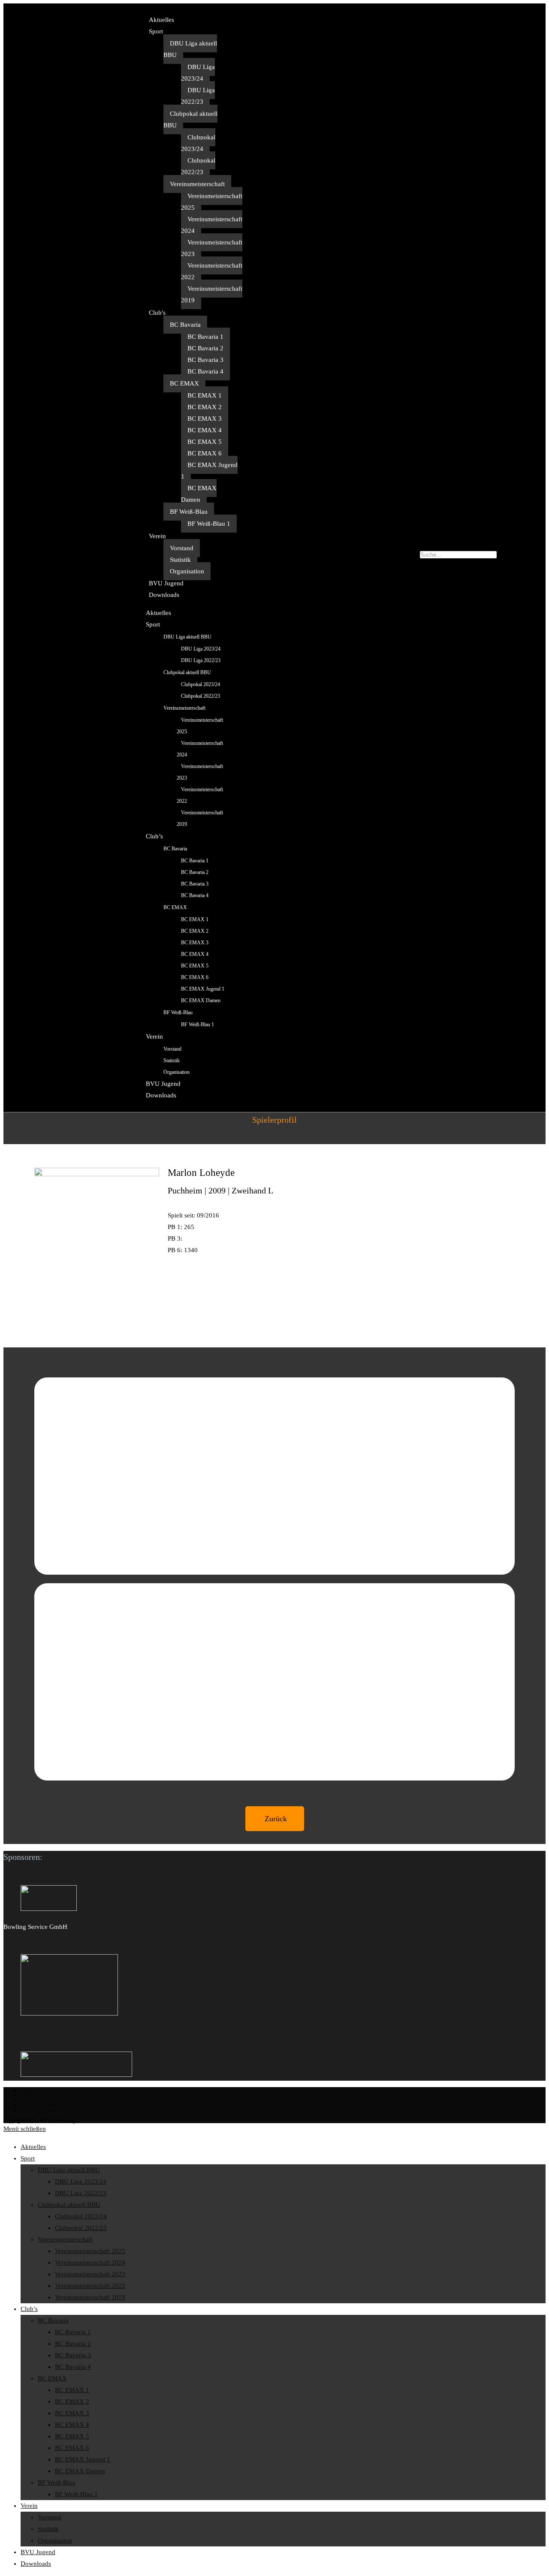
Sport (156, 31)
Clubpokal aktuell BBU (190, 119)
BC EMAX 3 (205, 419)
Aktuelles (161, 20)
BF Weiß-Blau (189, 512)
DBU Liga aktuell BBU (190, 49)
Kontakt (29, 2095)
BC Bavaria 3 (205, 360)
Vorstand (182, 548)
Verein (157, 536)
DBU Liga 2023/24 (198, 73)
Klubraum (31, 2100)
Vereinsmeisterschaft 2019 (212, 294)
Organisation (187, 571)
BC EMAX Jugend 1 (209, 471)
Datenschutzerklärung (43, 2105)
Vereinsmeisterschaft (197, 184)
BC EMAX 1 (205, 395)
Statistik (180, 560)
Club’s (154, 836)
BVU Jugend (166, 583)
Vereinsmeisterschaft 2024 (212, 225)
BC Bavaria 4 (205, 371)
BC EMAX (184, 383)
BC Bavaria (185, 325)
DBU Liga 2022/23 (198, 96)
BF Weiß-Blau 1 (209, 524)
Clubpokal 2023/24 (198, 143)
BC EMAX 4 (205, 430)
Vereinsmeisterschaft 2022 (212, 271)
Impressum (32, 2090)
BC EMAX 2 (205, 407)
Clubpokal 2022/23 (198, 166)
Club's (157, 313)
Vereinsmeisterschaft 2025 (212, 202)
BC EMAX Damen (199, 494)
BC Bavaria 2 (205, 348)
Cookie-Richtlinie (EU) (44, 2110)
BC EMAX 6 (205, 453)
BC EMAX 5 (205, 442)
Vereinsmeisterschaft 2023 (212, 248)
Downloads (164, 595)
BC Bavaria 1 (205, 337)
